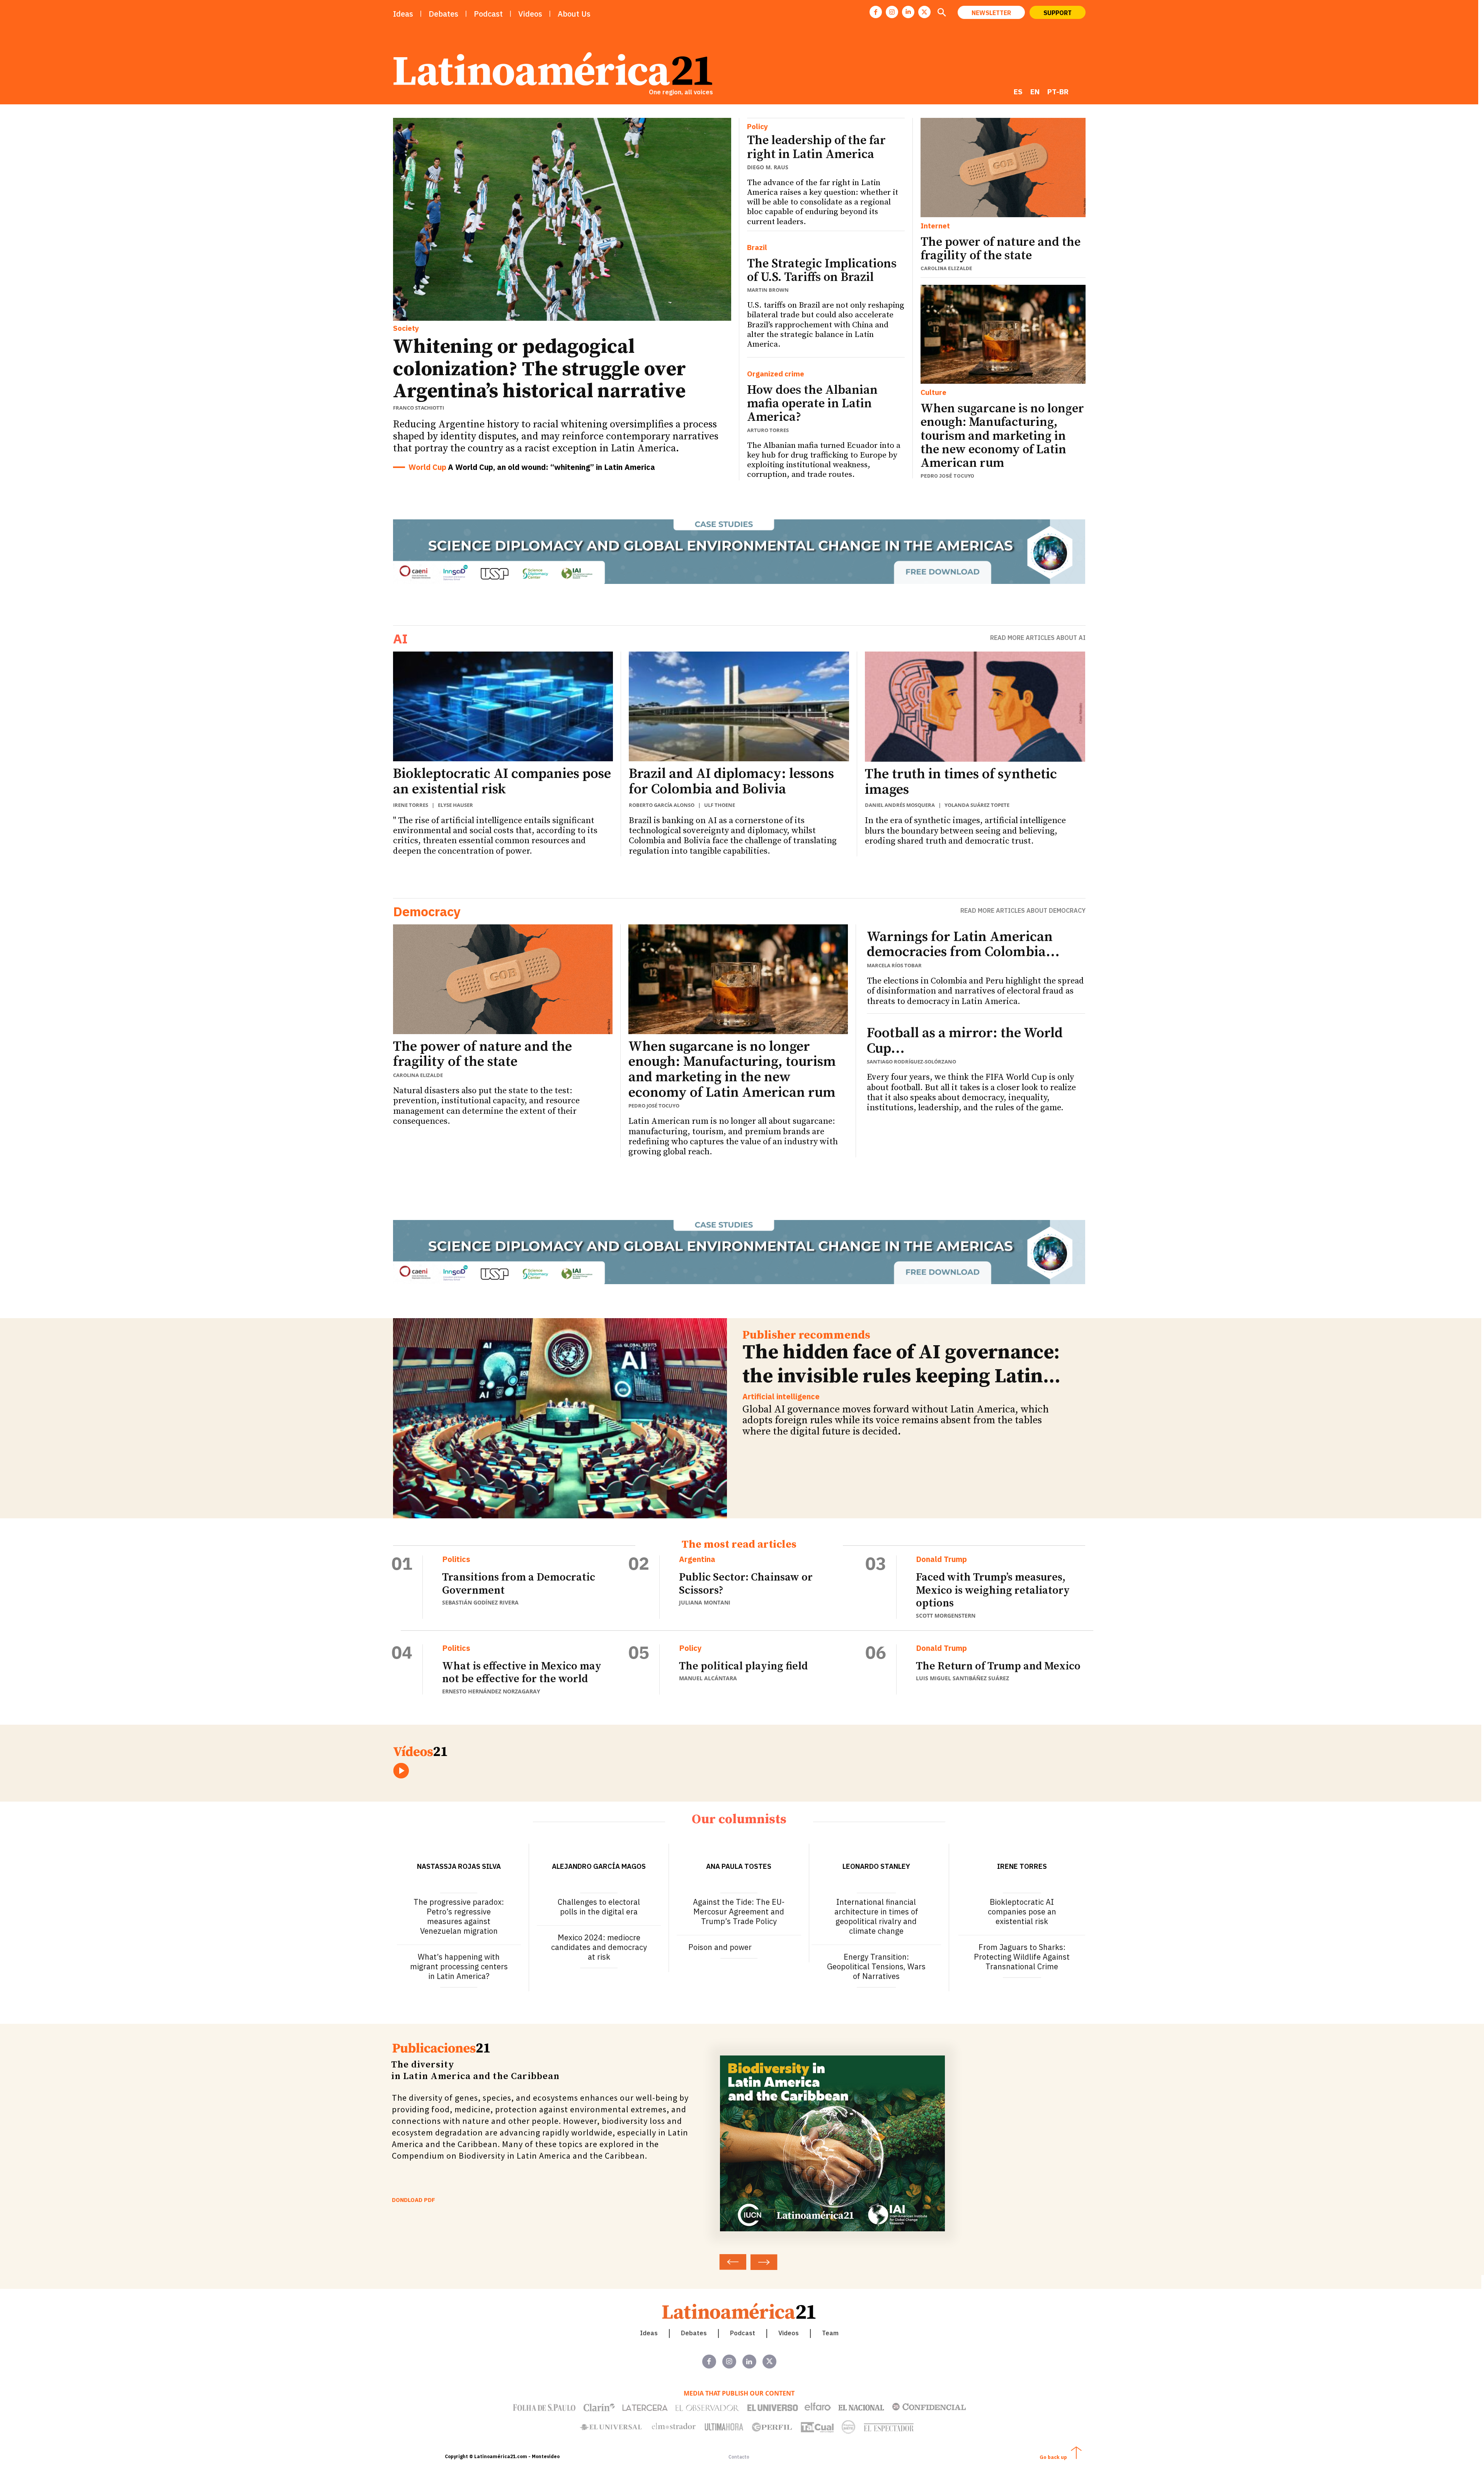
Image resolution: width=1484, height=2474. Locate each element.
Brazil (757, 248)
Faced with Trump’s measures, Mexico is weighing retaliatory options (993, 1590)
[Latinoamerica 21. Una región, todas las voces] (739, 2311)
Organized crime (776, 374)
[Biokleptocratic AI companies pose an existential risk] (503, 707)
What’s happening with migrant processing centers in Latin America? (459, 1966)
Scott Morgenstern (946, 1616)
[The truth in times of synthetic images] (975, 707)
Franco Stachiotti (419, 408)
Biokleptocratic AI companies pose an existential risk (502, 782)
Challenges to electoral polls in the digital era (599, 1907)
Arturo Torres (768, 430)
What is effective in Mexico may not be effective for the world (522, 1673)
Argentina (697, 1559)
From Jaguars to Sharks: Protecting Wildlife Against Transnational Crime (1022, 1957)
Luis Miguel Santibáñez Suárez (962, 1678)
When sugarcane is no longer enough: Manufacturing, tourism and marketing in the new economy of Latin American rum (1002, 436)
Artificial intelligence (781, 1397)
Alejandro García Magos (599, 1866)
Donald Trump (941, 1559)
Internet (935, 226)
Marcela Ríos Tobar (894, 965)
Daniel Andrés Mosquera (900, 805)
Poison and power (720, 1947)
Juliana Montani (705, 1602)
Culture (933, 392)
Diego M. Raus (768, 167)
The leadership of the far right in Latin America (816, 147)
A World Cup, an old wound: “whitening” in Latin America (551, 467)
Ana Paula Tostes (739, 1866)
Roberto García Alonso (662, 805)
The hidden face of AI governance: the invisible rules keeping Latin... (901, 1364)
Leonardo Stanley (876, 1866)
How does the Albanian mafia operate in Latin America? (812, 404)
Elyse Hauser (455, 805)
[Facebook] (876, 12)
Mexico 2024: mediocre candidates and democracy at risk (599, 1947)
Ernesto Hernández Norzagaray (491, 1691)
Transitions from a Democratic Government (519, 1584)
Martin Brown (768, 290)
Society (406, 328)
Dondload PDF (414, 2200)
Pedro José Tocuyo (947, 476)
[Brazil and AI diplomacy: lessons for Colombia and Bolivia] (739, 707)
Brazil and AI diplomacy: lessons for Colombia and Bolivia (731, 782)
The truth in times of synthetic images (961, 782)
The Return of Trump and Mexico (998, 1666)
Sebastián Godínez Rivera (480, 1602)
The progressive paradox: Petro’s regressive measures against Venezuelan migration (459, 1916)
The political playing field (743, 1666)
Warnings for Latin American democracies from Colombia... (963, 945)
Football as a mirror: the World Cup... (965, 1041)
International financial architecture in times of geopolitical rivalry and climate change (876, 1916)
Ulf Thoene (720, 805)
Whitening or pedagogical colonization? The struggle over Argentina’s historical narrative (539, 369)
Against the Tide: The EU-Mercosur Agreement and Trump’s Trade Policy (739, 1912)
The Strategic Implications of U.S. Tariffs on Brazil (822, 271)
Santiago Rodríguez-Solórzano (911, 1062)
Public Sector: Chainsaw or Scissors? (746, 1584)
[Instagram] (892, 12)
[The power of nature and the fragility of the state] (1003, 167)
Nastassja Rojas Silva (459, 1866)
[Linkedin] (908, 12)
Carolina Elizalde (946, 268)
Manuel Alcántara (708, 1678)
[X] (924, 12)
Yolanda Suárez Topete (977, 805)
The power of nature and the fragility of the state (1001, 249)
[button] (942, 13)
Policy (757, 127)
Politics (456, 1559)
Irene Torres (411, 805)
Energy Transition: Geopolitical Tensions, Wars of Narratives (876, 1966)
